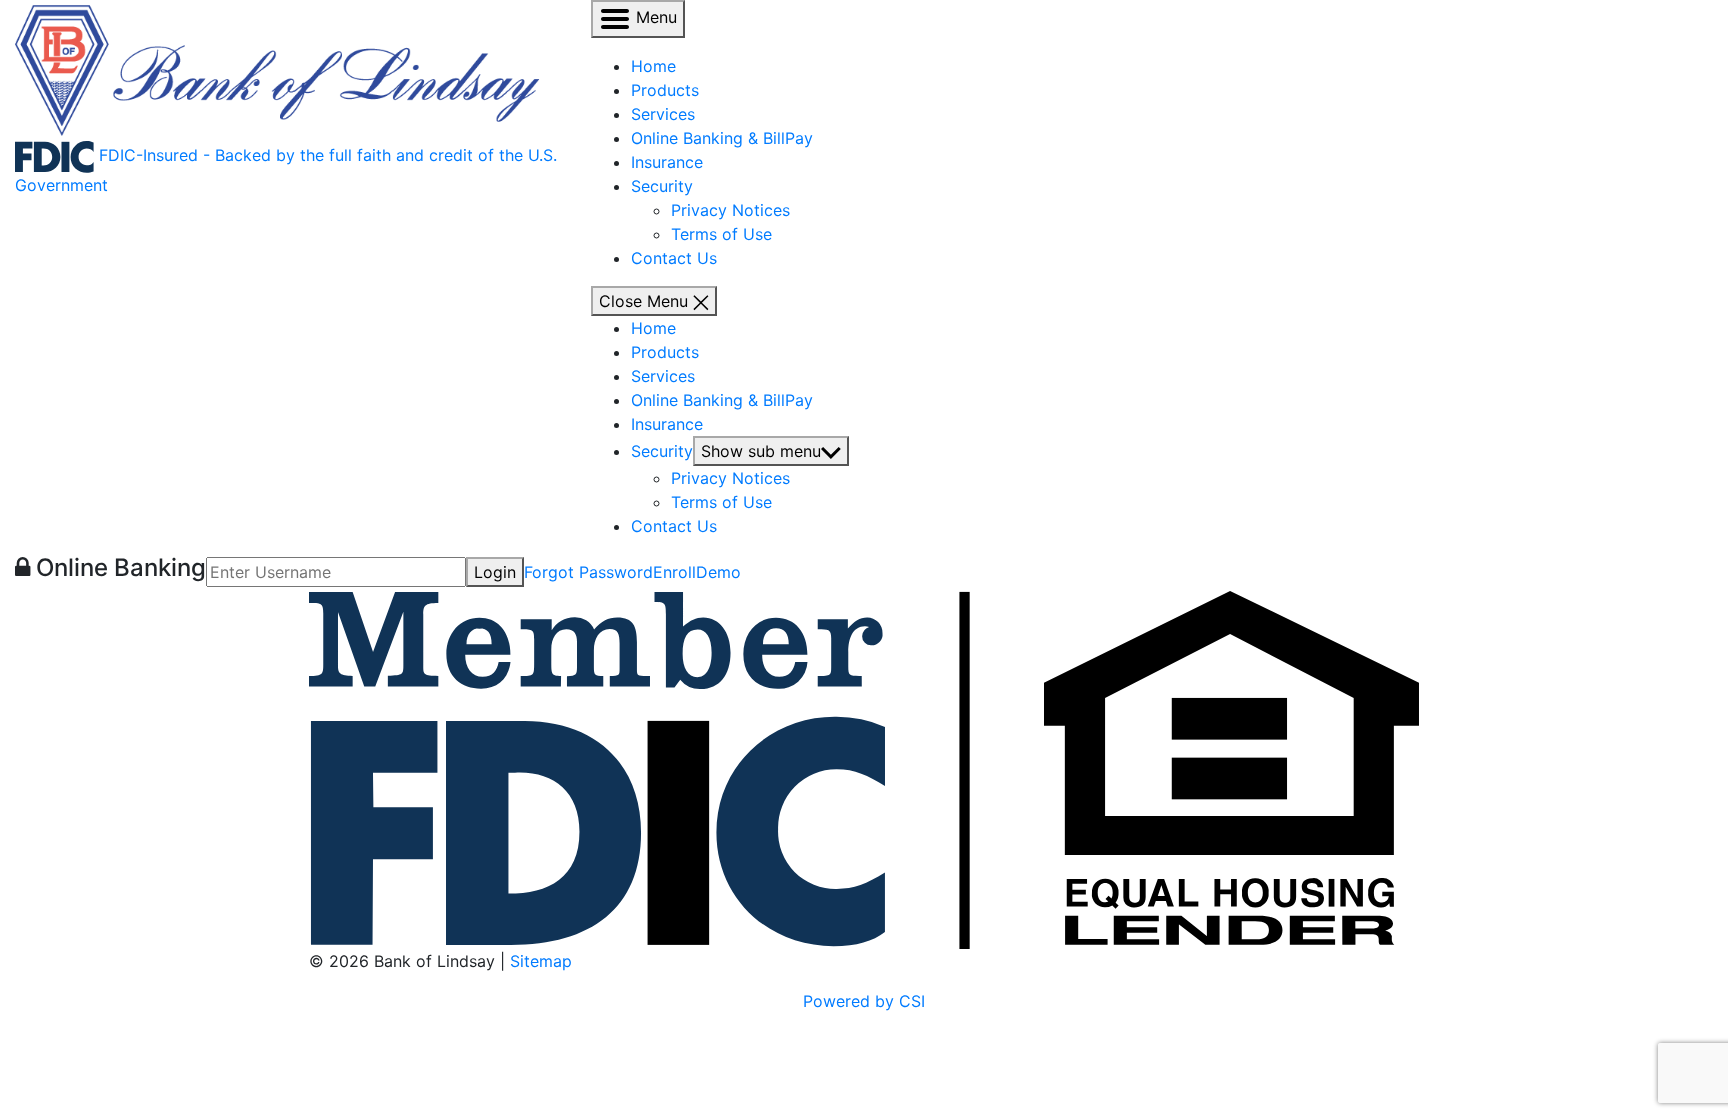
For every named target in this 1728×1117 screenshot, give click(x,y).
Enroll (674, 572)
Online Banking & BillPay (722, 138)
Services (663, 114)
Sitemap (541, 961)
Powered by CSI (864, 1001)
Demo (718, 572)
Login (495, 572)
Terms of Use (721, 234)
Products (665, 90)
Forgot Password (588, 572)
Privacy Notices (730, 210)
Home (653, 66)
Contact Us (674, 258)
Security (662, 186)
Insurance (667, 162)
